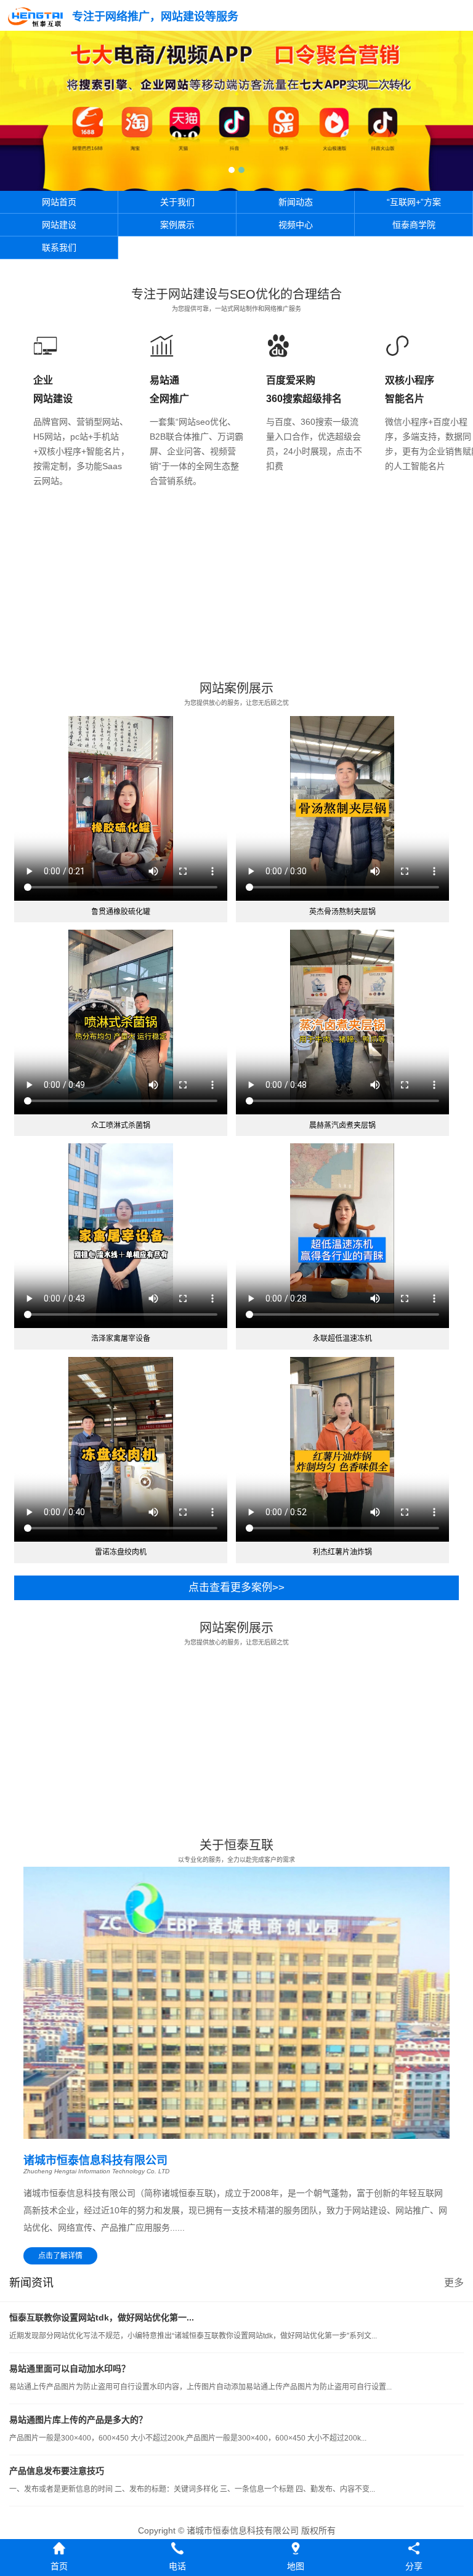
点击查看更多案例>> (236, 1588)
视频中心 (296, 225)
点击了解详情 (60, 2256)
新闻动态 (296, 202)
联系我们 (59, 248)
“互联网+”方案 (414, 202)
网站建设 (59, 225)
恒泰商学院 (414, 225)
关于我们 (177, 202)
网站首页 (59, 202)
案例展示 (177, 225)
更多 (454, 2283)
